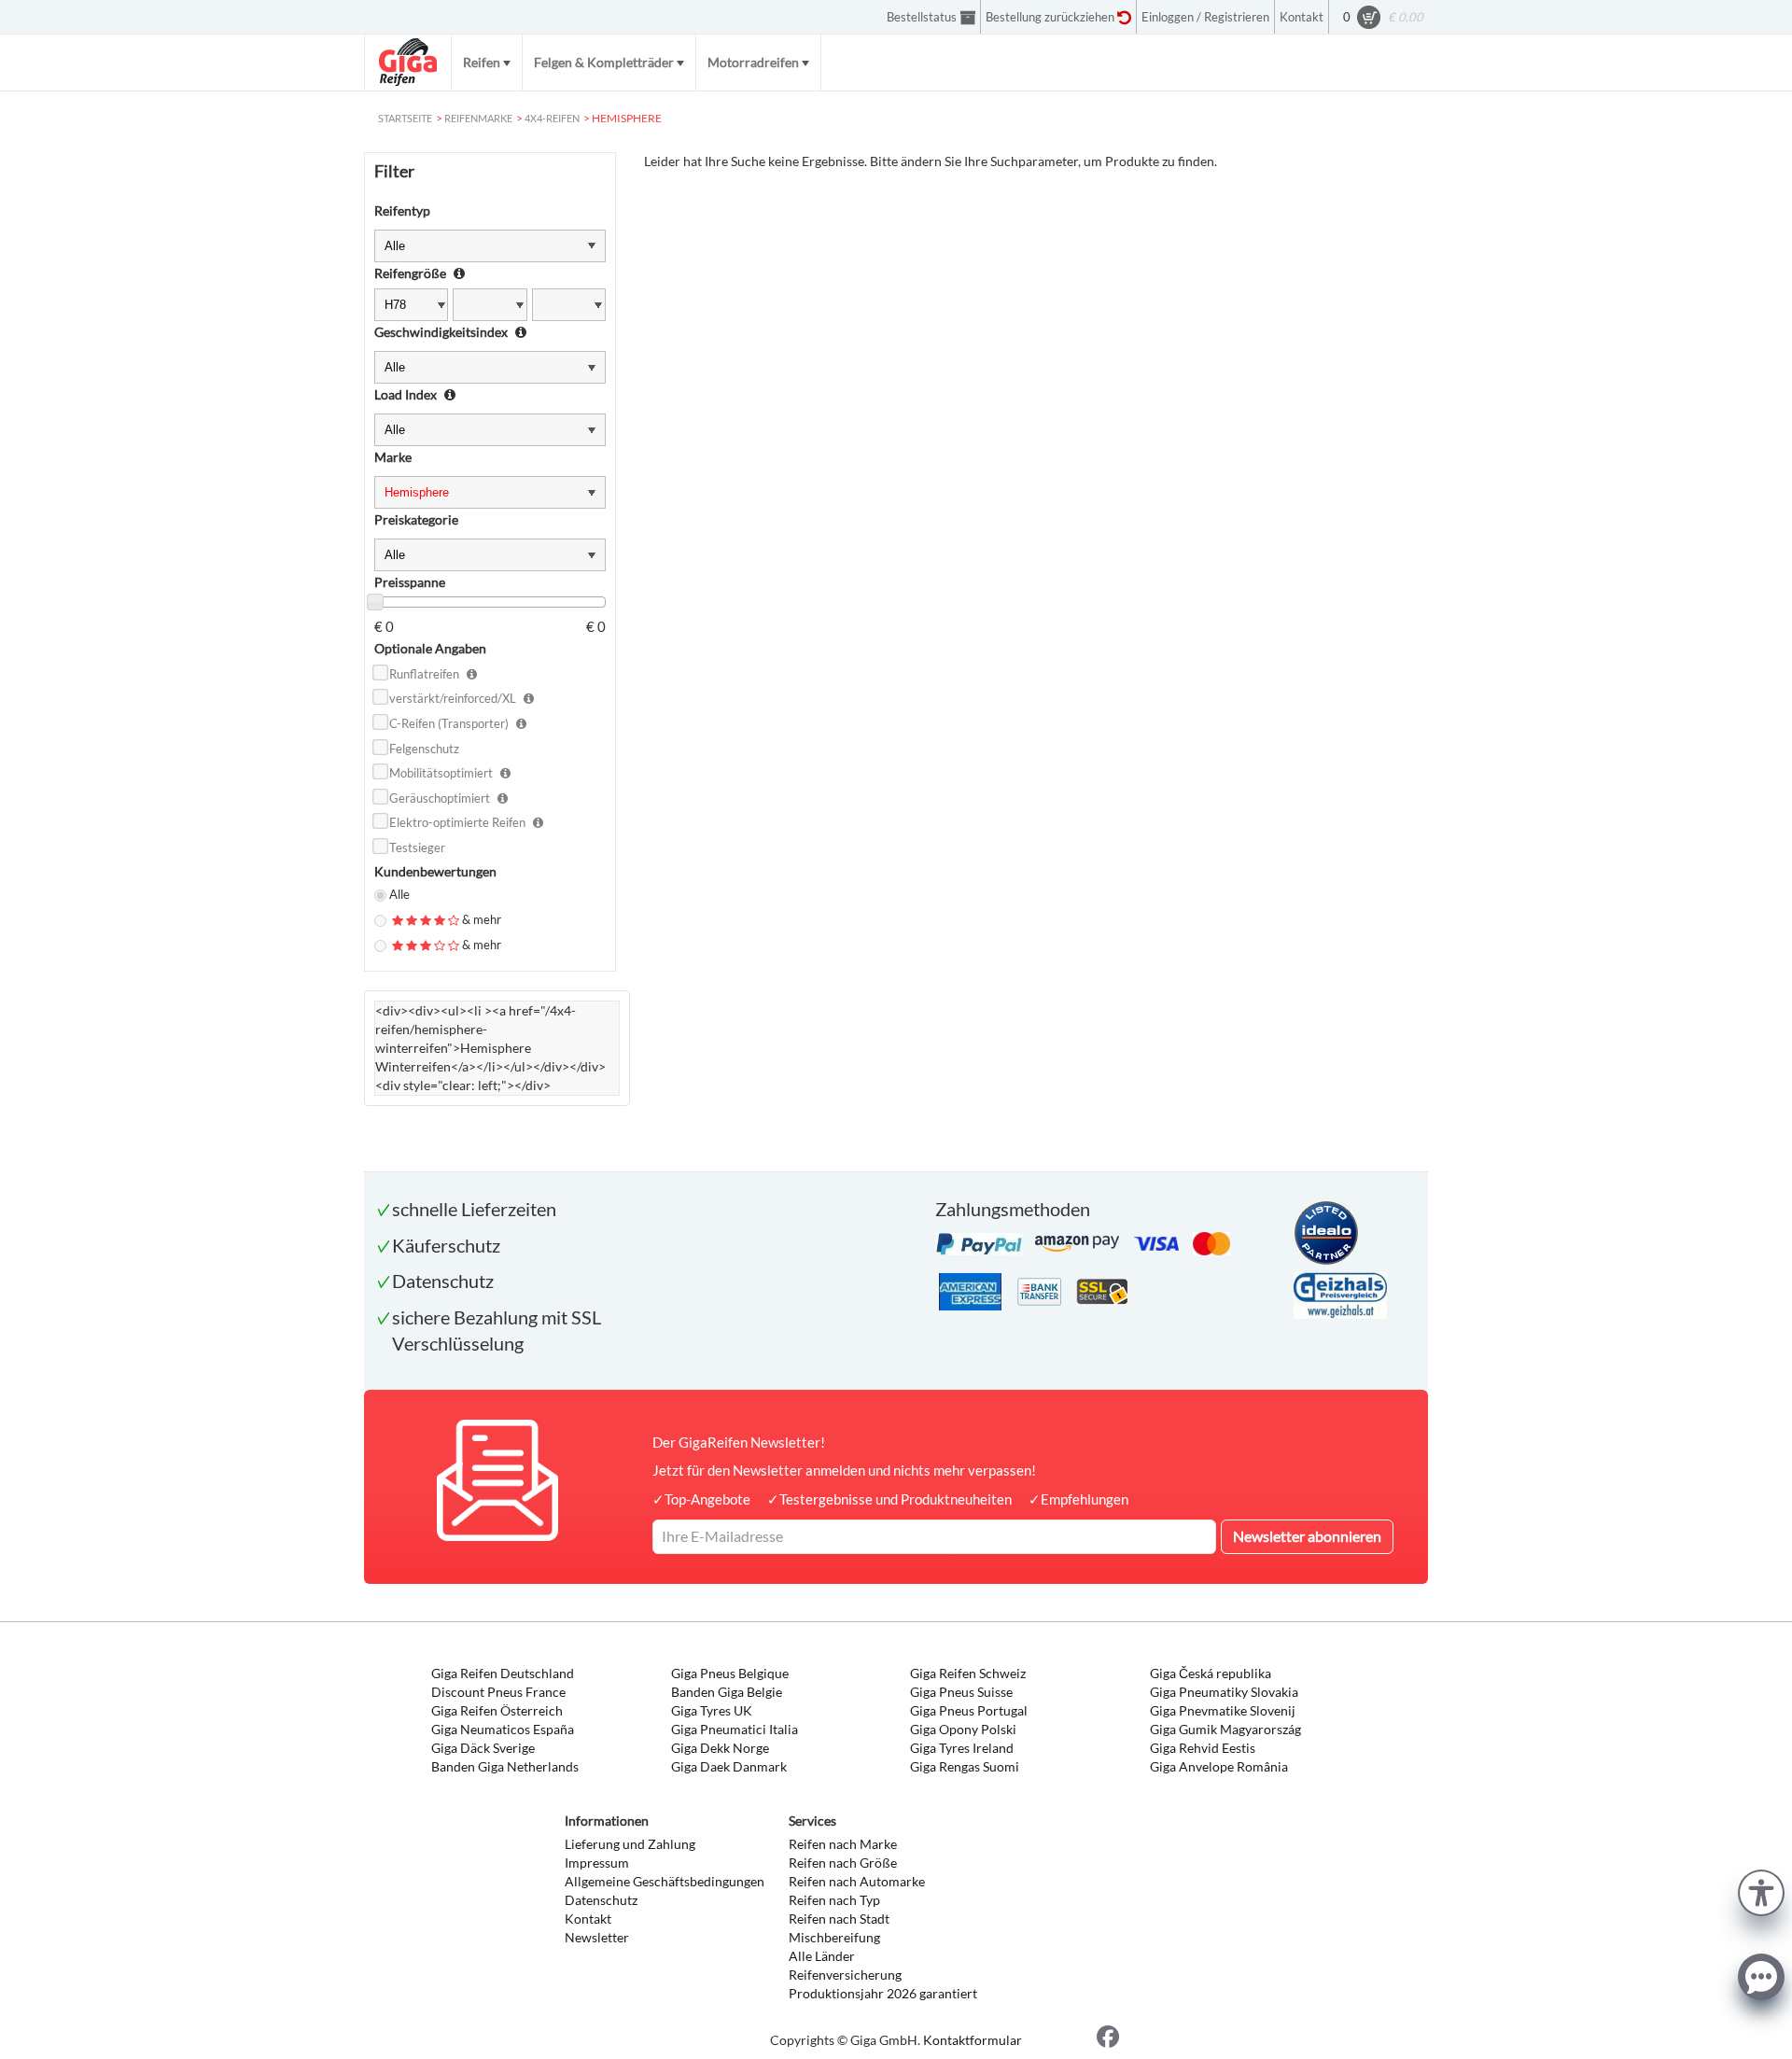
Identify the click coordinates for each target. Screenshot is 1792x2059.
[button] (1761, 1891)
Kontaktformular (973, 2040)
